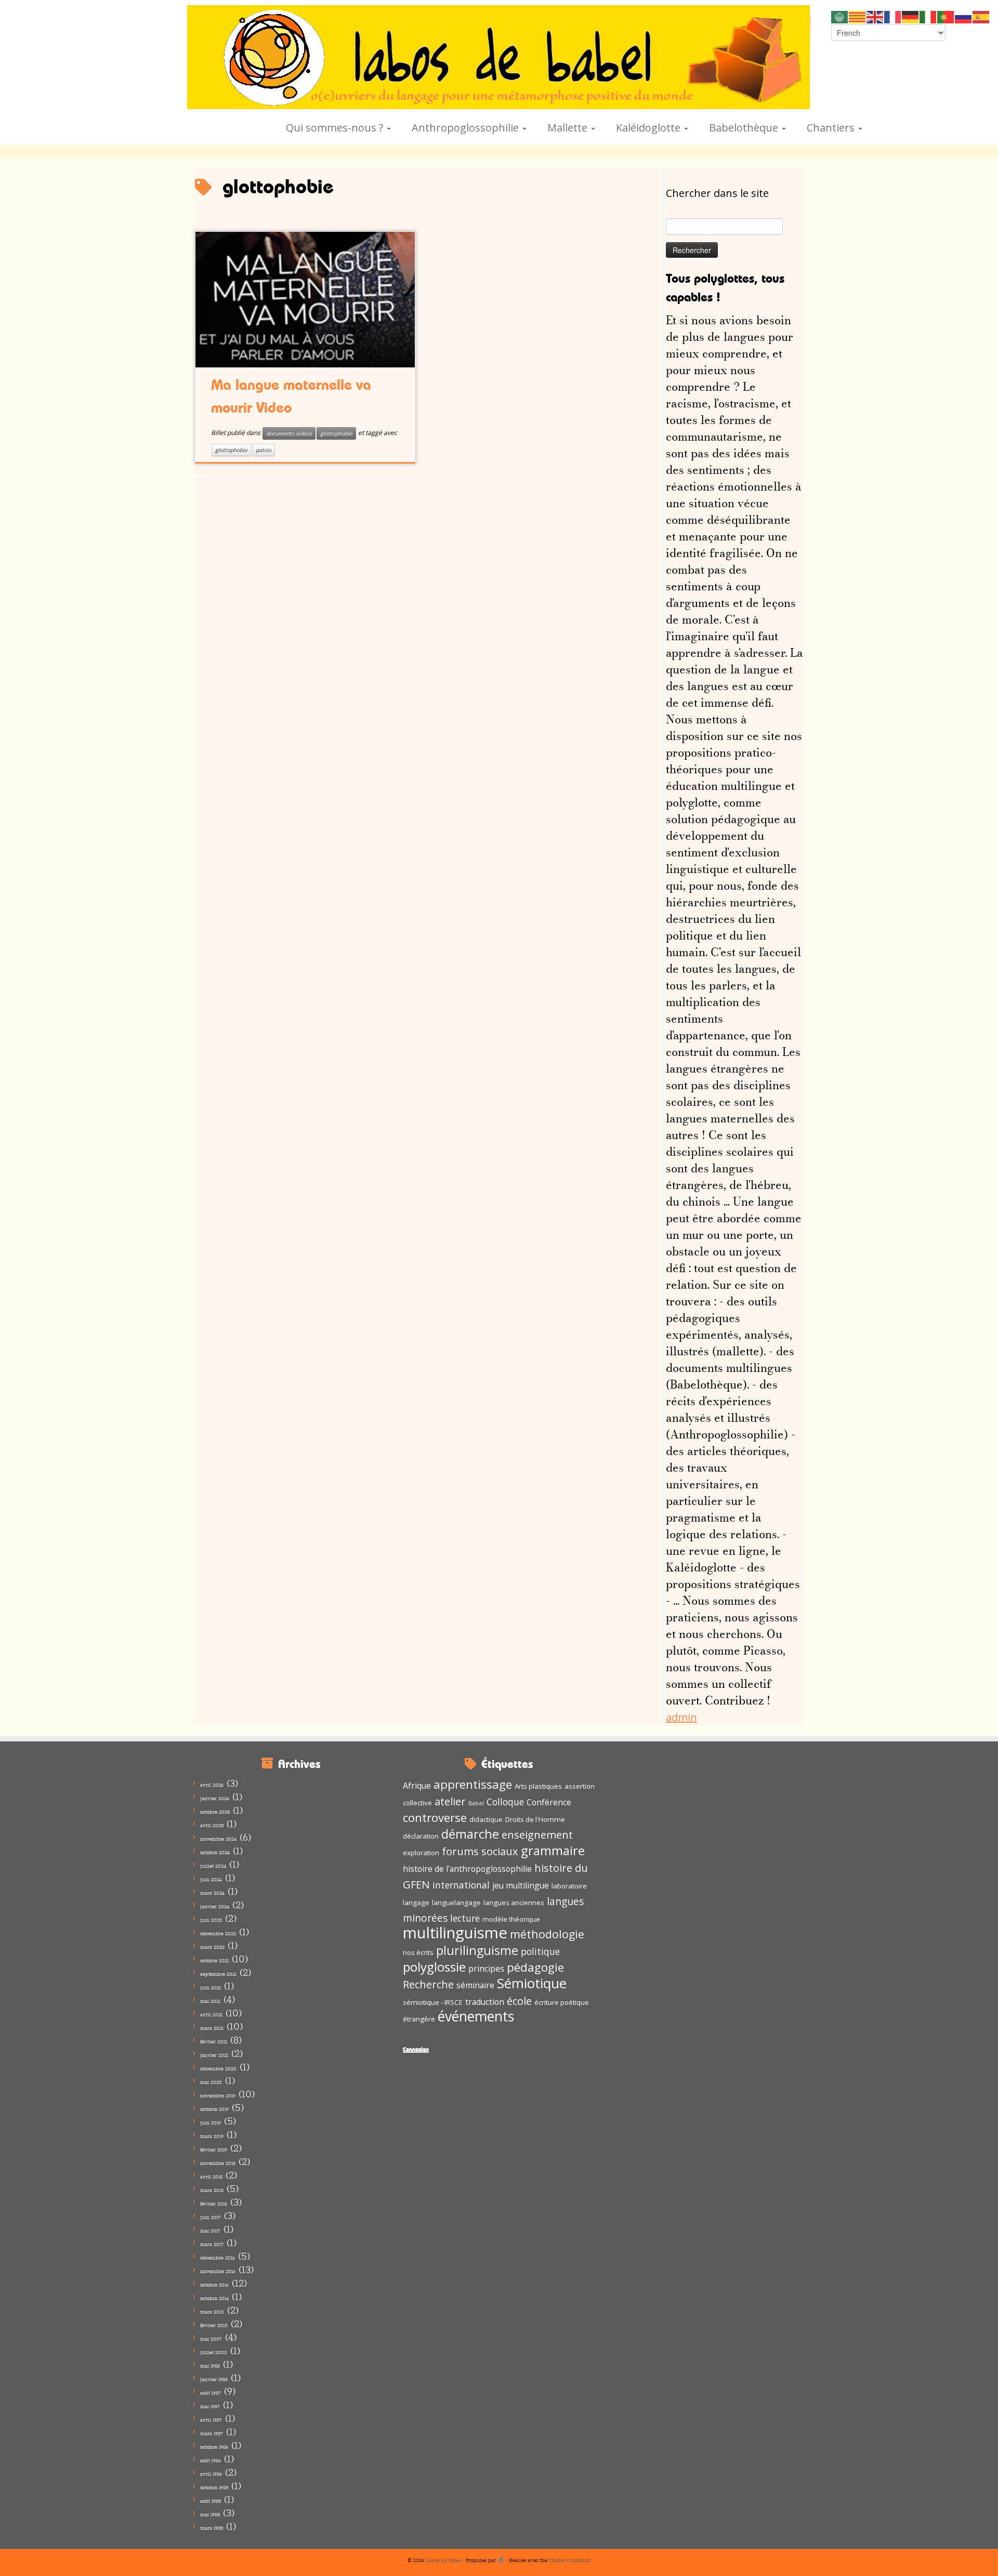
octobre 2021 (214, 1960)
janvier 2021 (214, 2055)
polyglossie (434, 1967)
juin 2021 (211, 1987)
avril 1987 (211, 2420)
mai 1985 (210, 2514)
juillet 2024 (213, 1866)
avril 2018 (211, 2177)
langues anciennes (514, 1903)
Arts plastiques (538, 1786)
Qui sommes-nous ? (336, 128)
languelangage (456, 1903)
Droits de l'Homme (535, 1819)
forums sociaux (480, 1851)
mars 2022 (212, 1947)
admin (681, 1717)
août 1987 (211, 2393)
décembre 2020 (218, 2069)
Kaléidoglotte (649, 128)
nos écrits (418, 1952)
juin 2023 (211, 1920)
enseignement (537, 1834)
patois (264, 450)
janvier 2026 (215, 1798)
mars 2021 (212, 2028)
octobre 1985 (214, 2487)
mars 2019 (212, 2136)
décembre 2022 (218, 1933)
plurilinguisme (477, 1950)
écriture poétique (562, 2002)
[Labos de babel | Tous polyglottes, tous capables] (499, 57)
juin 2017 (211, 2217)
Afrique (417, 1786)
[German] (911, 16)
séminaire (475, 1985)
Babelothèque (745, 128)
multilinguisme (455, 1933)
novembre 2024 (218, 1839)
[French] (893, 16)
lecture (465, 1918)
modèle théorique (511, 1919)
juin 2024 (211, 1879)
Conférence (549, 1802)
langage (416, 1903)
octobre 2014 (214, 2298)
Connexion (416, 2049)
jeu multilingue (521, 1885)
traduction (485, 2002)
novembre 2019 (218, 2096)
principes (486, 1969)
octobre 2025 (215, 1812)
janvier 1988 (214, 2379)
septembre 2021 (218, 1974)
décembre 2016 (218, 2258)
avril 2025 (212, 1825)
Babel (476, 1803)
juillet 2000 (214, 2352)
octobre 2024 (215, 1852)
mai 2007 (211, 2339)
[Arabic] (840, 16)
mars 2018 (212, 2190)
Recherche (428, 1984)
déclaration (421, 1836)
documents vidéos (289, 433)
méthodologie (547, 1934)
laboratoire (569, 1886)
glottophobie (336, 433)
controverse (435, 1818)
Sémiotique (532, 1983)
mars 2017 (212, 2244)
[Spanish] (981, 16)
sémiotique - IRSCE (433, 2002)
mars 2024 (212, 1893)
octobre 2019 (214, 2109)
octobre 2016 (214, 2285)
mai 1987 (210, 2406)
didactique (486, 1819)
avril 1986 (211, 2474)
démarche (470, 1834)
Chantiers (832, 128)
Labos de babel (444, 2560)
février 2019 (214, 2150)
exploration (421, 1853)
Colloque (505, 1802)
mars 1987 (212, 2433)
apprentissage (473, 1784)
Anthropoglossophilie (467, 128)
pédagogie (535, 1967)
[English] (875, 16)
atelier (450, 1801)
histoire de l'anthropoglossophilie (467, 1869)
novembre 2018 (218, 2163)
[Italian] (928, 16)
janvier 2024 (215, 1906)
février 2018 (214, 2204)
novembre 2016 (218, 2271)
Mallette (569, 128)
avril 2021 (211, 2014)
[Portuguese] (946, 16)
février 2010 (214, 2325)
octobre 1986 (214, 2447)
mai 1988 (210, 2366)
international (461, 1885)
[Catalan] (858, 16)
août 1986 (211, 2460)
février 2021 (214, 2042)
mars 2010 (212, 2312)
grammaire (553, 1850)
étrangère (419, 2019)
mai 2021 (210, 2001)
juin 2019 (211, 2123)
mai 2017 (210, 2231)
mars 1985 (212, 2528)
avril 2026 (212, 1785)
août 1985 (211, 2501)
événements (476, 2016)
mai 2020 (211, 2082)
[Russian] (964, 16)
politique (540, 1951)
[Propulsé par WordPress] (501, 2558)
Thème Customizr (570, 2560)
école (519, 2001)
